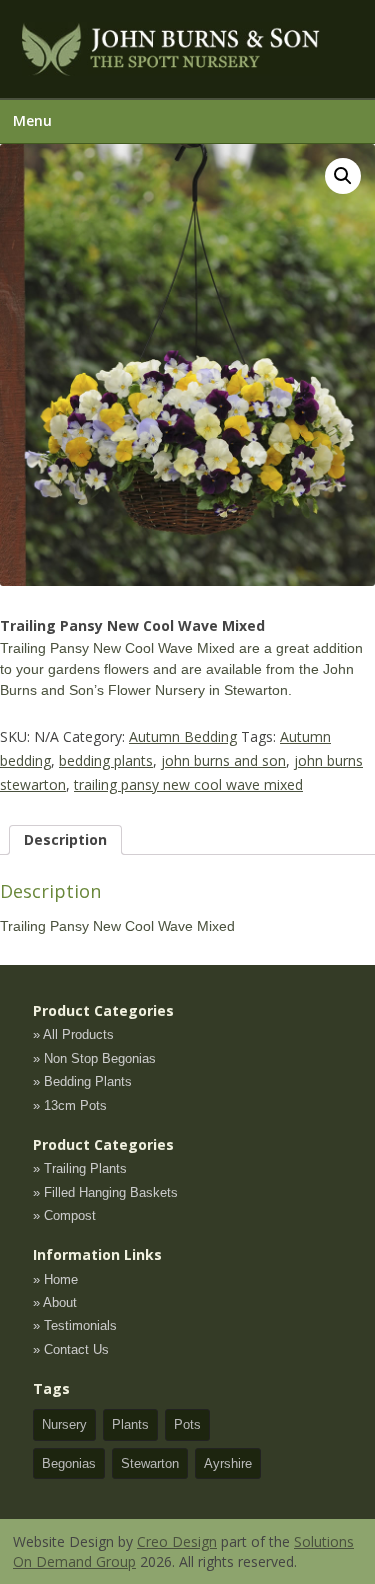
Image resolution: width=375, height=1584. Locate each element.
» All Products (73, 1034)
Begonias (69, 1463)
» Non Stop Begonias (94, 1058)
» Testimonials (75, 1325)
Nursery (64, 1424)
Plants (130, 1424)
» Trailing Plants (80, 1168)
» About (55, 1302)
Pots (187, 1424)
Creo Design (177, 1541)
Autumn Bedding (183, 736)
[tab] (65, 840)
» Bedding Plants (82, 1081)
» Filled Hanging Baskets (105, 1192)
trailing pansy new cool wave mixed (188, 784)
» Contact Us (71, 1349)
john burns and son (223, 760)
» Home (55, 1279)
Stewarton (150, 1463)
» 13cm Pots (70, 1105)
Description (65, 839)
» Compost (64, 1215)
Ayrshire (228, 1463)
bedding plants (106, 760)
